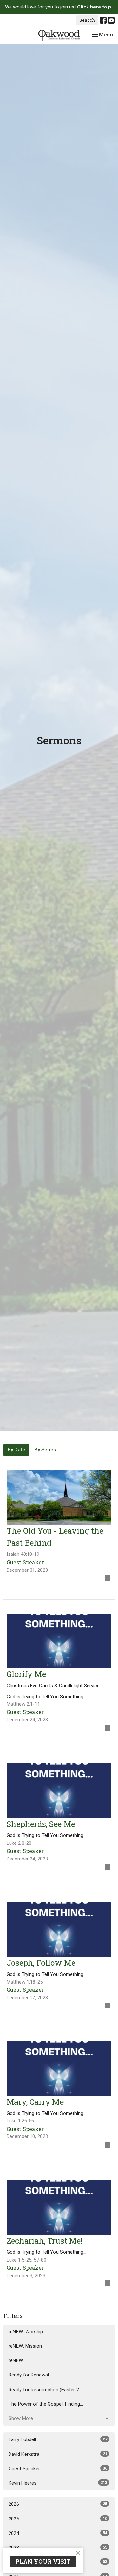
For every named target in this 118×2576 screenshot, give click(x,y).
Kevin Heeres (58, 2483)
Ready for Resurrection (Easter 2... (45, 2390)
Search (87, 20)
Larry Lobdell (58, 2439)
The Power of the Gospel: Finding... (46, 2404)
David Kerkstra (58, 2454)
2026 (58, 2504)
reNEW (16, 2360)
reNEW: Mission (25, 2346)
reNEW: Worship (26, 2332)
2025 (58, 2519)
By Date (16, 1450)
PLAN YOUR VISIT (43, 2561)
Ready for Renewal (29, 2375)
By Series (45, 1450)
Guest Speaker (58, 2469)
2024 (58, 2533)
